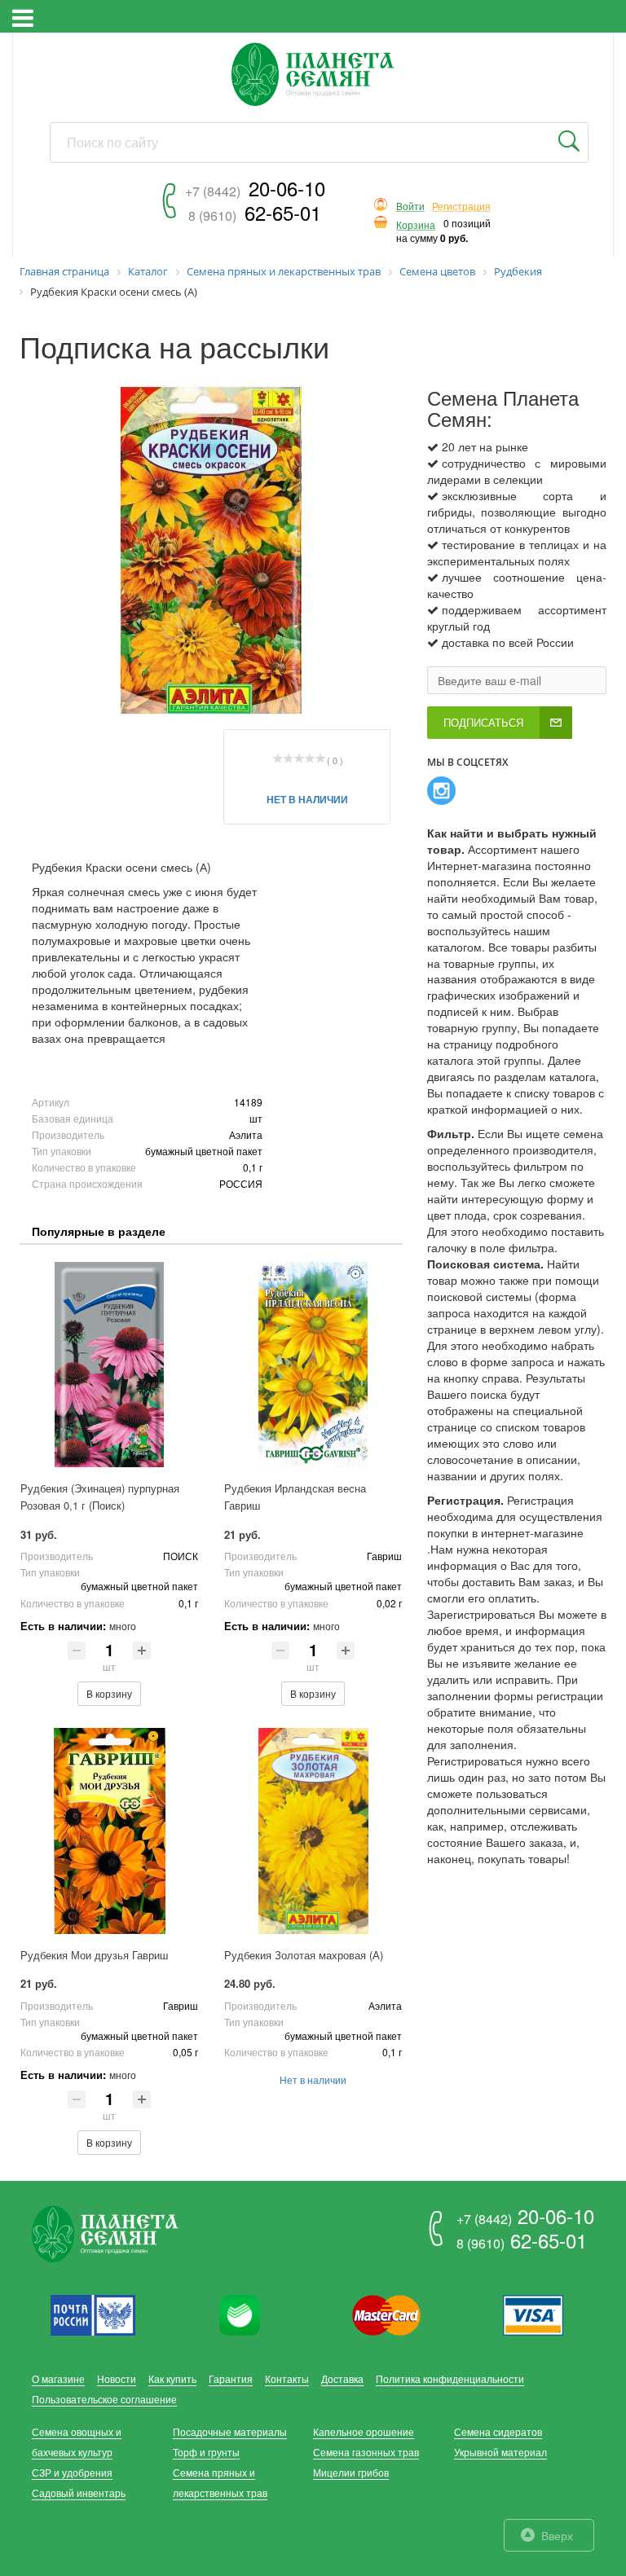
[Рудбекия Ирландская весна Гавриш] (313, 1365)
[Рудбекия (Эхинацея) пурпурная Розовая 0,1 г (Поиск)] (109, 1365)
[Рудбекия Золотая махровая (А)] (313, 1831)
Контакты (287, 2378)
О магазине (58, 2378)
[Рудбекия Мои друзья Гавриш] (109, 1831)
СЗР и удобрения (72, 2472)
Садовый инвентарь (79, 2492)
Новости (117, 2378)
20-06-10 (255, 188)
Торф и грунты (206, 2452)
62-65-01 (255, 212)
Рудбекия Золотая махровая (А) (304, 1955)
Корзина (416, 225)
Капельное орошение (364, 2431)
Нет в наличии (307, 799)
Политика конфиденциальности (450, 2378)
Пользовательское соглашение (104, 2399)
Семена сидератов (498, 2431)
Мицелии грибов (351, 2472)
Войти (410, 207)
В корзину (109, 1693)
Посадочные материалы (230, 2431)
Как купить (172, 2378)
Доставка (342, 2378)
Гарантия (231, 2378)
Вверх (557, 2535)
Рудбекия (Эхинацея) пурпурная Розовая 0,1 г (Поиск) (100, 1497)
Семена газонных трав (366, 2452)
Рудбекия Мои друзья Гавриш (94, 1955)
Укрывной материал (500, 2452)
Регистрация (461, 207)
